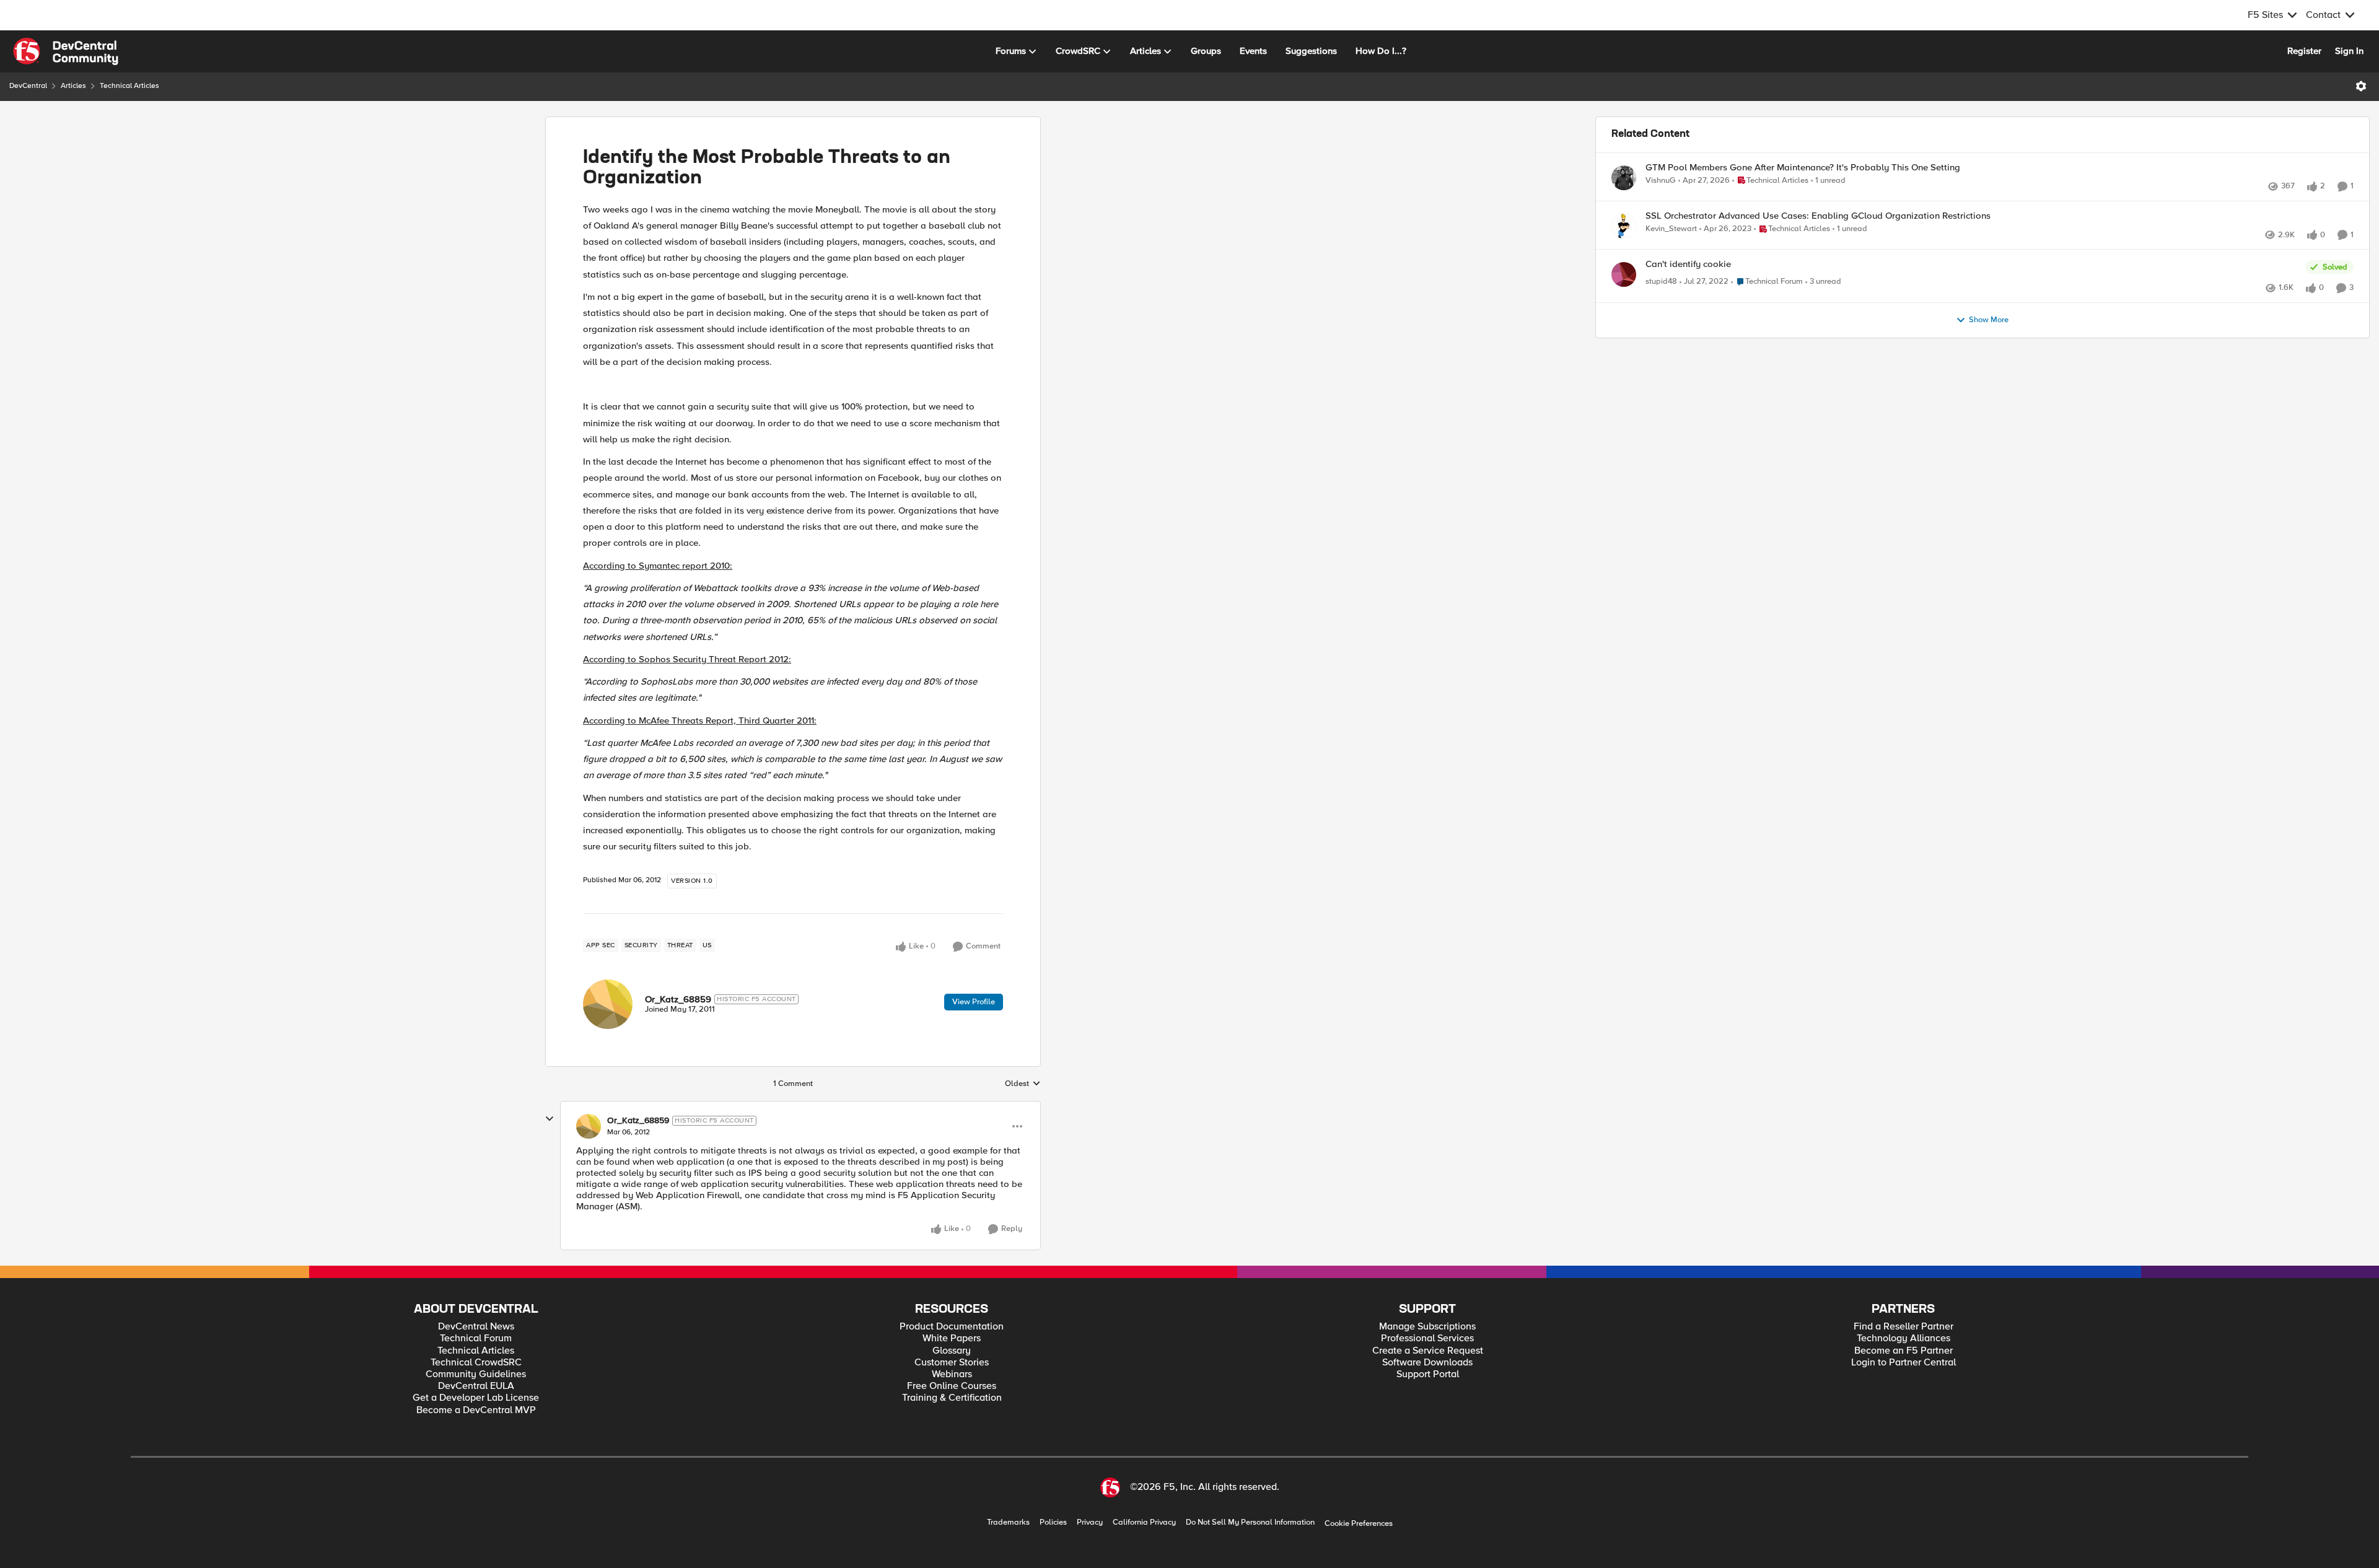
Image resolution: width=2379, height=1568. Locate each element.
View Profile (974, 1002)
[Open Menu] (2361, 86)
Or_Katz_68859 (678, 999)
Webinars (952, 1374)
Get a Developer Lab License (476, 1398)
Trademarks (1008, 1522)
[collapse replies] (550, 1119)
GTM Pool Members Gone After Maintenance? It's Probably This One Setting (1803, 168)
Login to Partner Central (1904, 1363)
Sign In (2349, 51)
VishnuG (1661, 181)
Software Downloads (1427, 1363)
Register (2304, 51)
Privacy (1090, 1522)
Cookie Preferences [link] (1359, 1523)
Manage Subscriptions (1427, 1327)
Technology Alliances (1904, 1338)
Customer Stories (952, 1363)
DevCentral (28, 86)
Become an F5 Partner (1904, 1351)
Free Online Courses (952, 1386)
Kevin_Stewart (1671, 243)
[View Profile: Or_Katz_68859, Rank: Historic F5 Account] (608, 1004)
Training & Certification (952, 1398)
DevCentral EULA (476, 1386)
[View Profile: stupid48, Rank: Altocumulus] (1624, 302)
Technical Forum (476, 1338)
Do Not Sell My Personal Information (1250, 1522)
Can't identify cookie (1688, 291)
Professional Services (1427, 1338)
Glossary (952, 1351)
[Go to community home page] (66, 51)
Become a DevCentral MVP (476, 1410)
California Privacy (1144, 1522)
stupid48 (1661, 309)
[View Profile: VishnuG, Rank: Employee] (1624, 178)
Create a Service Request (1428, 1351)
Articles (73, 86)
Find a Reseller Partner (1904, 1327)
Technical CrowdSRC (476, 1363)
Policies (1053, 1522)
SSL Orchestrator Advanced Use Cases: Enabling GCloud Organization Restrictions (1818, 230)
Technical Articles (129, 86)
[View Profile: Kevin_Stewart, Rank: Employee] (1624, 240)
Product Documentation (952, 1327)
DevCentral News (476, 1327)
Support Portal (1428, 1374)
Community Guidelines (476, 1374)
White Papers (952, 1338)
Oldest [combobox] (1023, 1084)
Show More (1989, 361)
